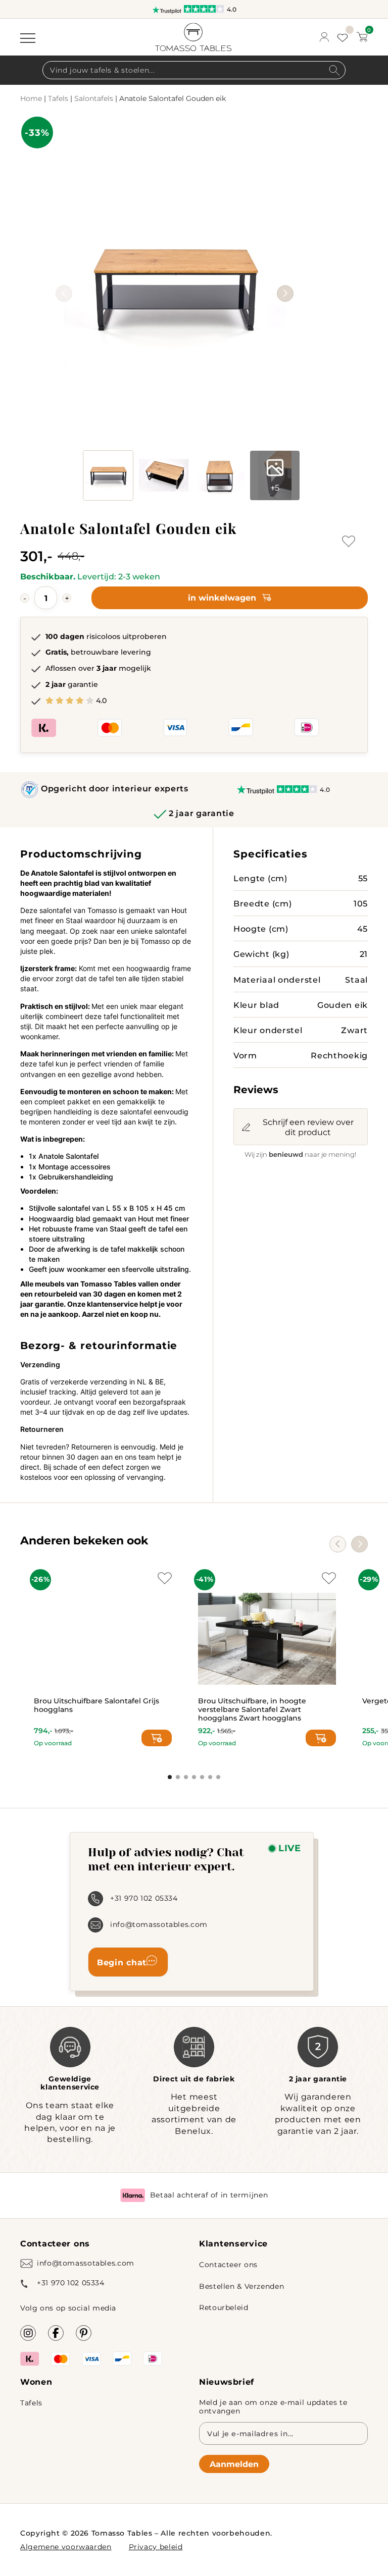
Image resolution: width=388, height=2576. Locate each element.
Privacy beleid (156, 2546)
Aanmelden (234, 2464)
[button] (285, 293)
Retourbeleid (224, 2307)
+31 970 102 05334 (144, 1898)
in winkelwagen (222, 597)
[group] (175, 278)
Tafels (58, 98)
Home (31, 98)
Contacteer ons (228, 2264)
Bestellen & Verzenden (241, 2286)
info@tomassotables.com (159, 1924)
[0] (362, 37)
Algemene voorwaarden (66, 2546)
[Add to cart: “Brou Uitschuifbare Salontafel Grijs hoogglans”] (157, 1738)
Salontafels (94, 98)
